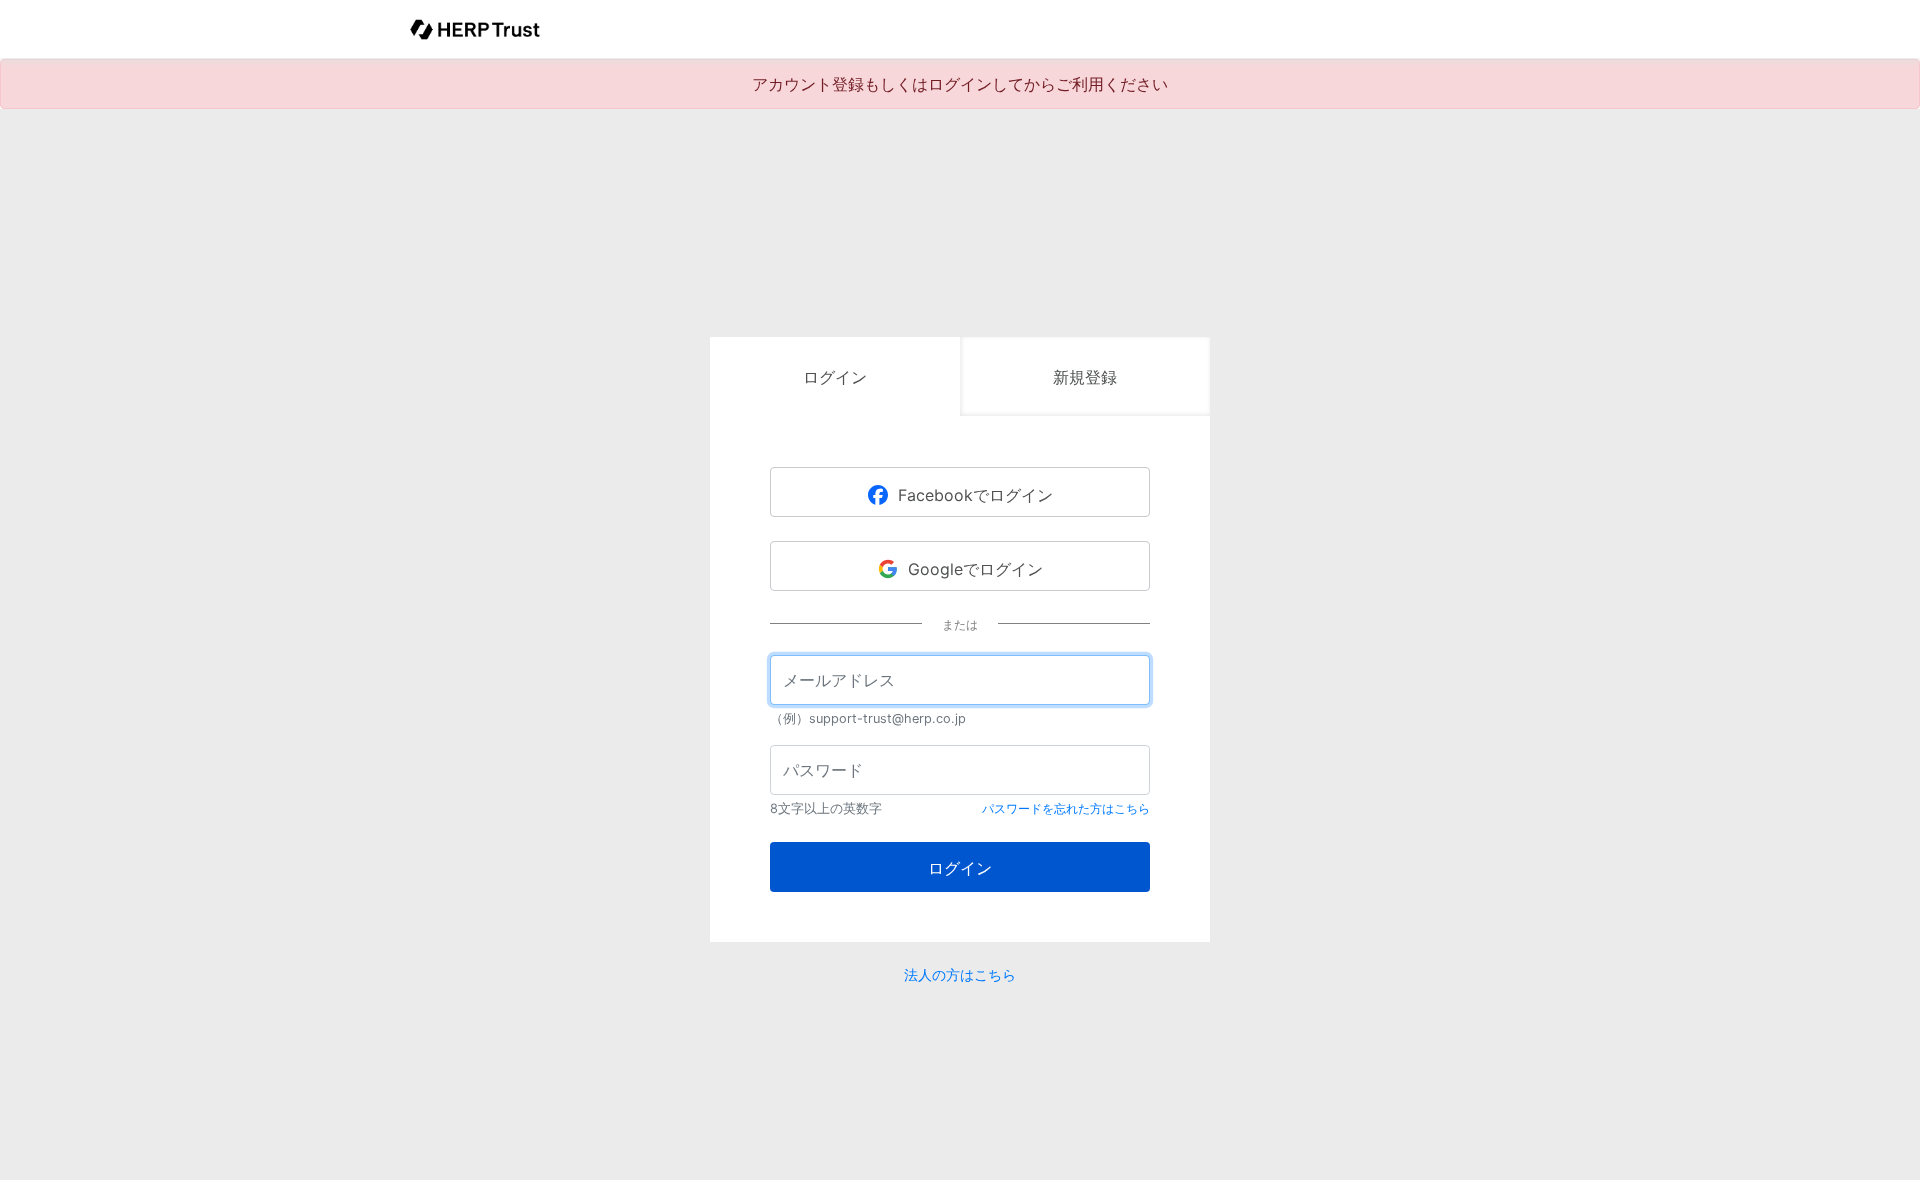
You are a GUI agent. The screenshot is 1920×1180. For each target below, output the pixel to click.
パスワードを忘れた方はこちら (1066, 808)
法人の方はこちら (960, 974)
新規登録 (1085, 377)
